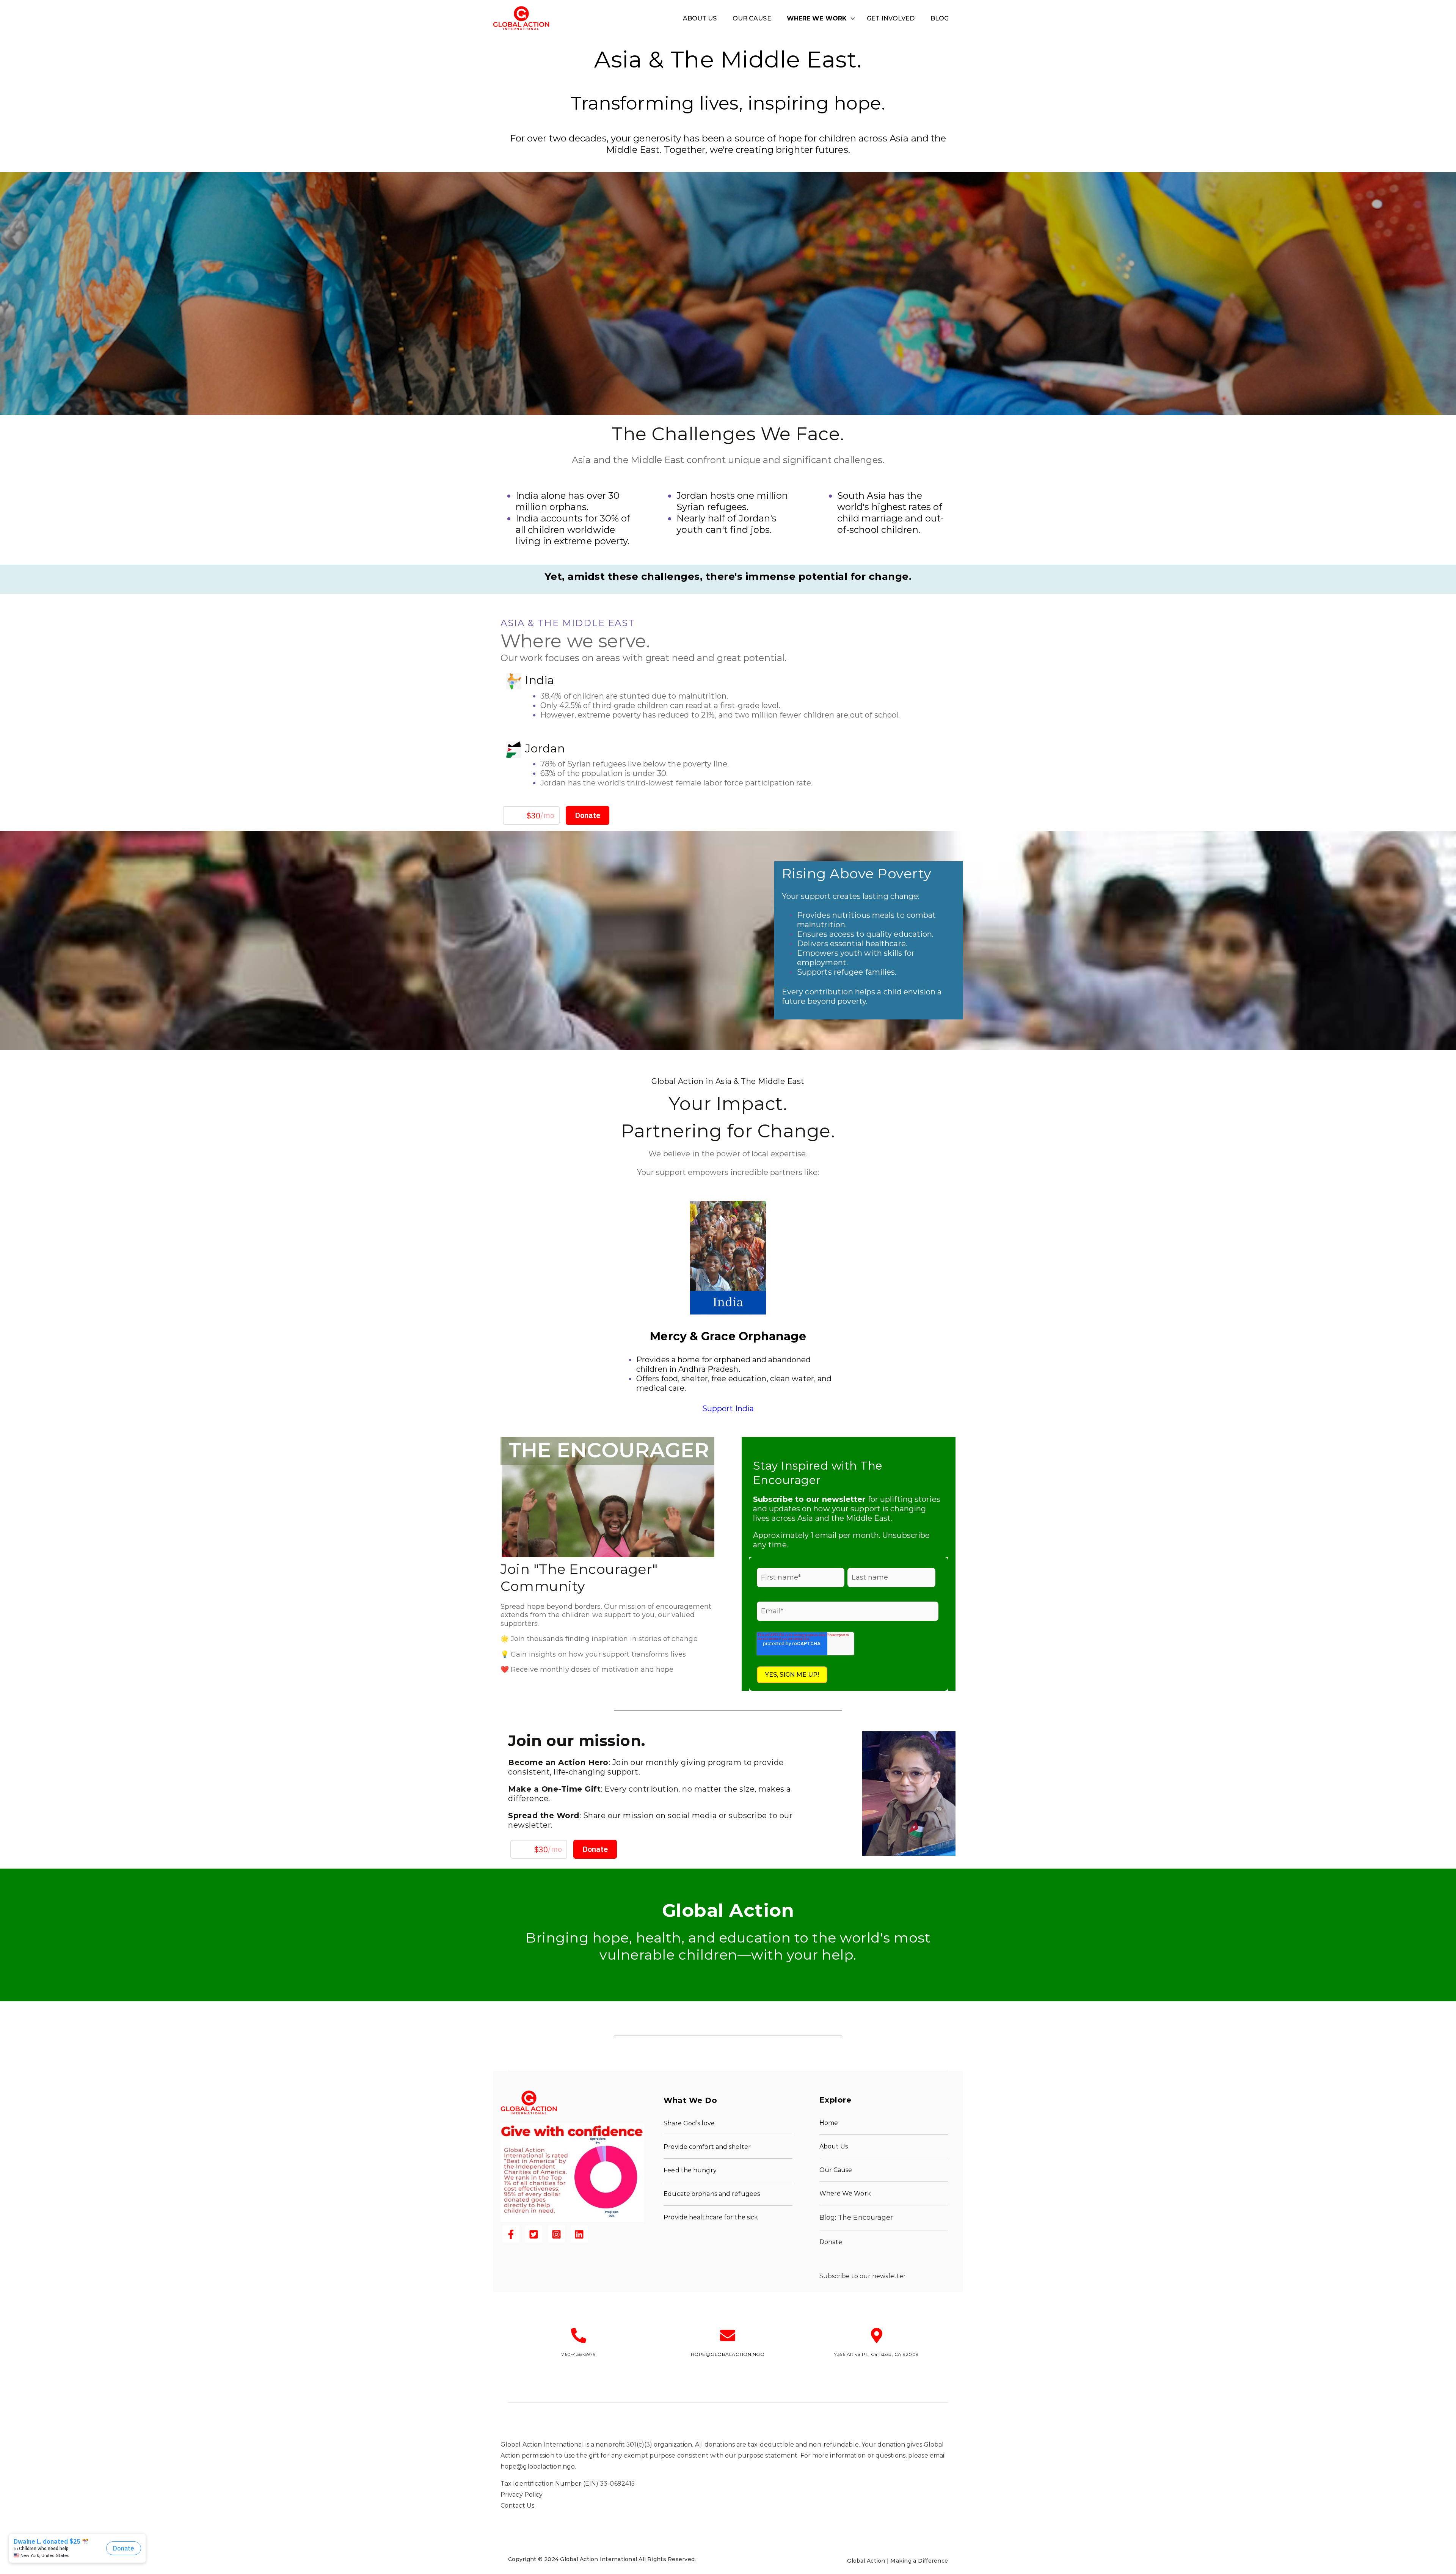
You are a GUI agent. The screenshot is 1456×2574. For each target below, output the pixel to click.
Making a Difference (919, 2561)
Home (829, 2123)
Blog (940, 18)
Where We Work (817, 18)
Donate (831, 2242)
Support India (728, 1409)
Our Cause (752, 18)
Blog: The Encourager (856, 2218)
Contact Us (517, 2506)
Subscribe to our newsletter (863, 2276)
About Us (700, 18)
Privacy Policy (522, 2495)
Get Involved (891, 18)
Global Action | (869, 2561)
